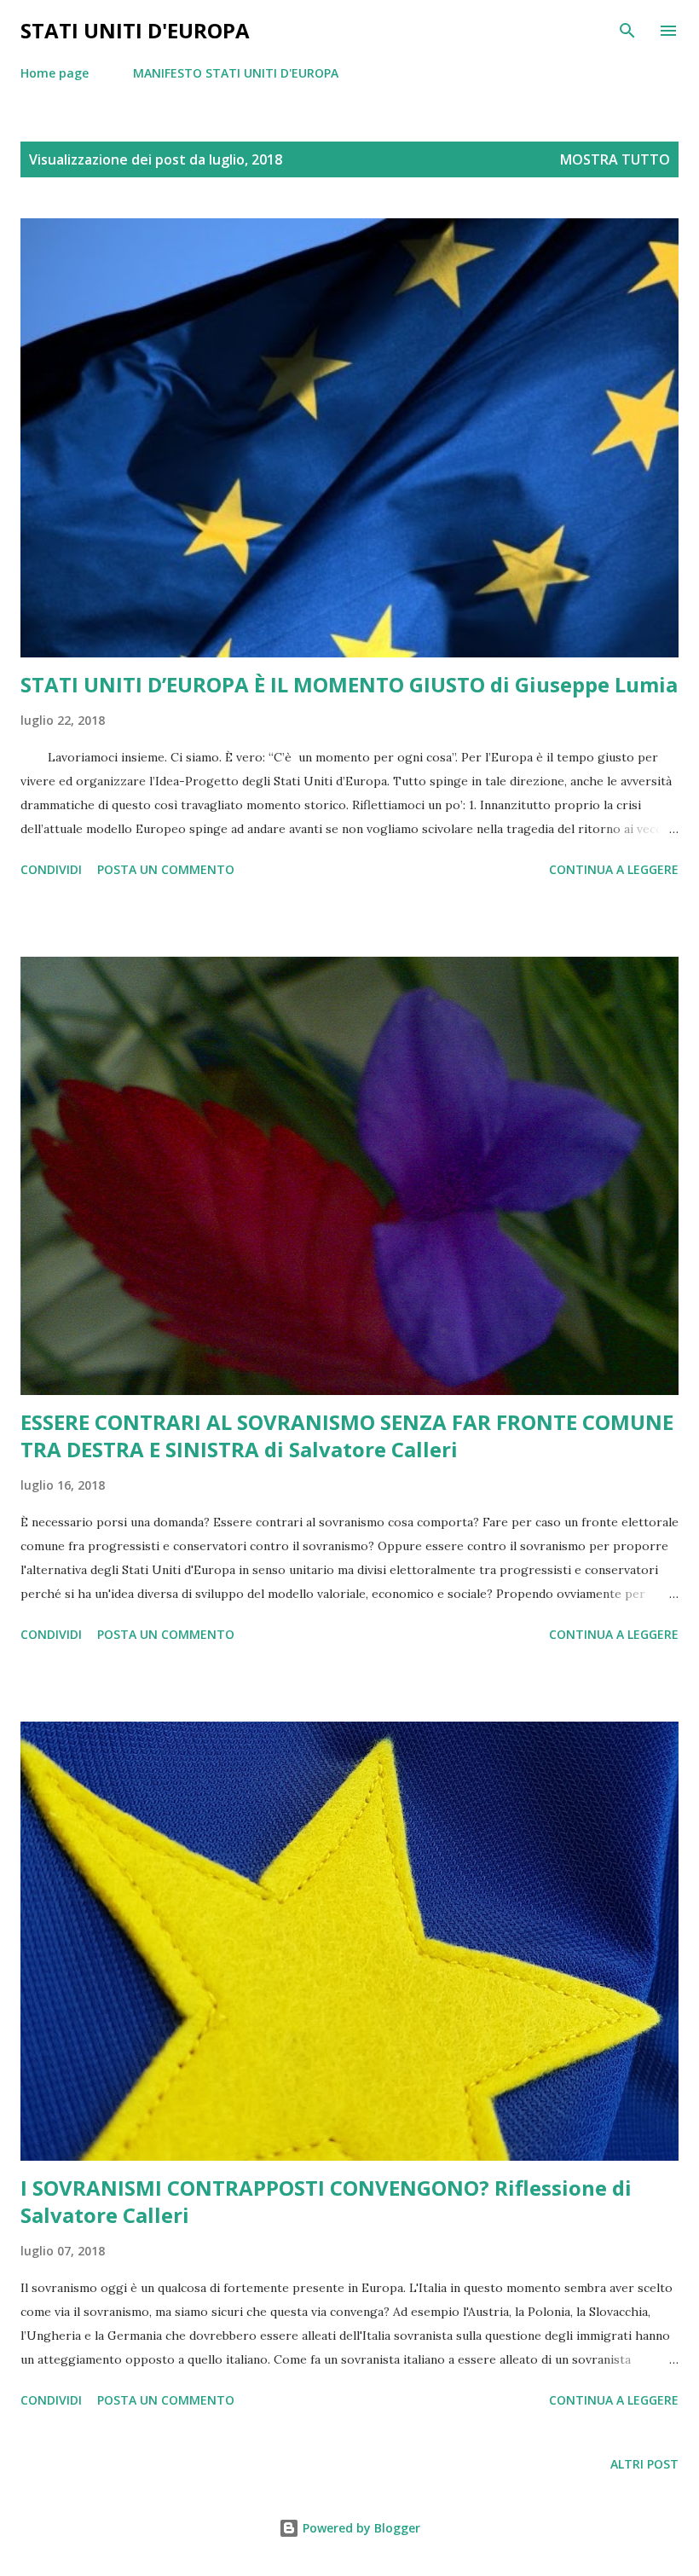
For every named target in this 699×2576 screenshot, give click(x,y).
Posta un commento (166, 869)
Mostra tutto (615, 159)
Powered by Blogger (360, 2528)
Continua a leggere (614, 869)
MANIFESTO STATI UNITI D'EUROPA (236, 73)
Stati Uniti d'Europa (135, 30)
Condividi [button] (51, 869)
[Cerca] (627, 31)
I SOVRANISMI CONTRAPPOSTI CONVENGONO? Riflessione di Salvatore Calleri (326, 2201)
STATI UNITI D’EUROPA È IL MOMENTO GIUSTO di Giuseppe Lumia (349, 684)
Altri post (644, 2464)
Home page (55, 73)
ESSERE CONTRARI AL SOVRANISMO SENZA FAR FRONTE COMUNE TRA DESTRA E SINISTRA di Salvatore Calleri (347, 1436)
